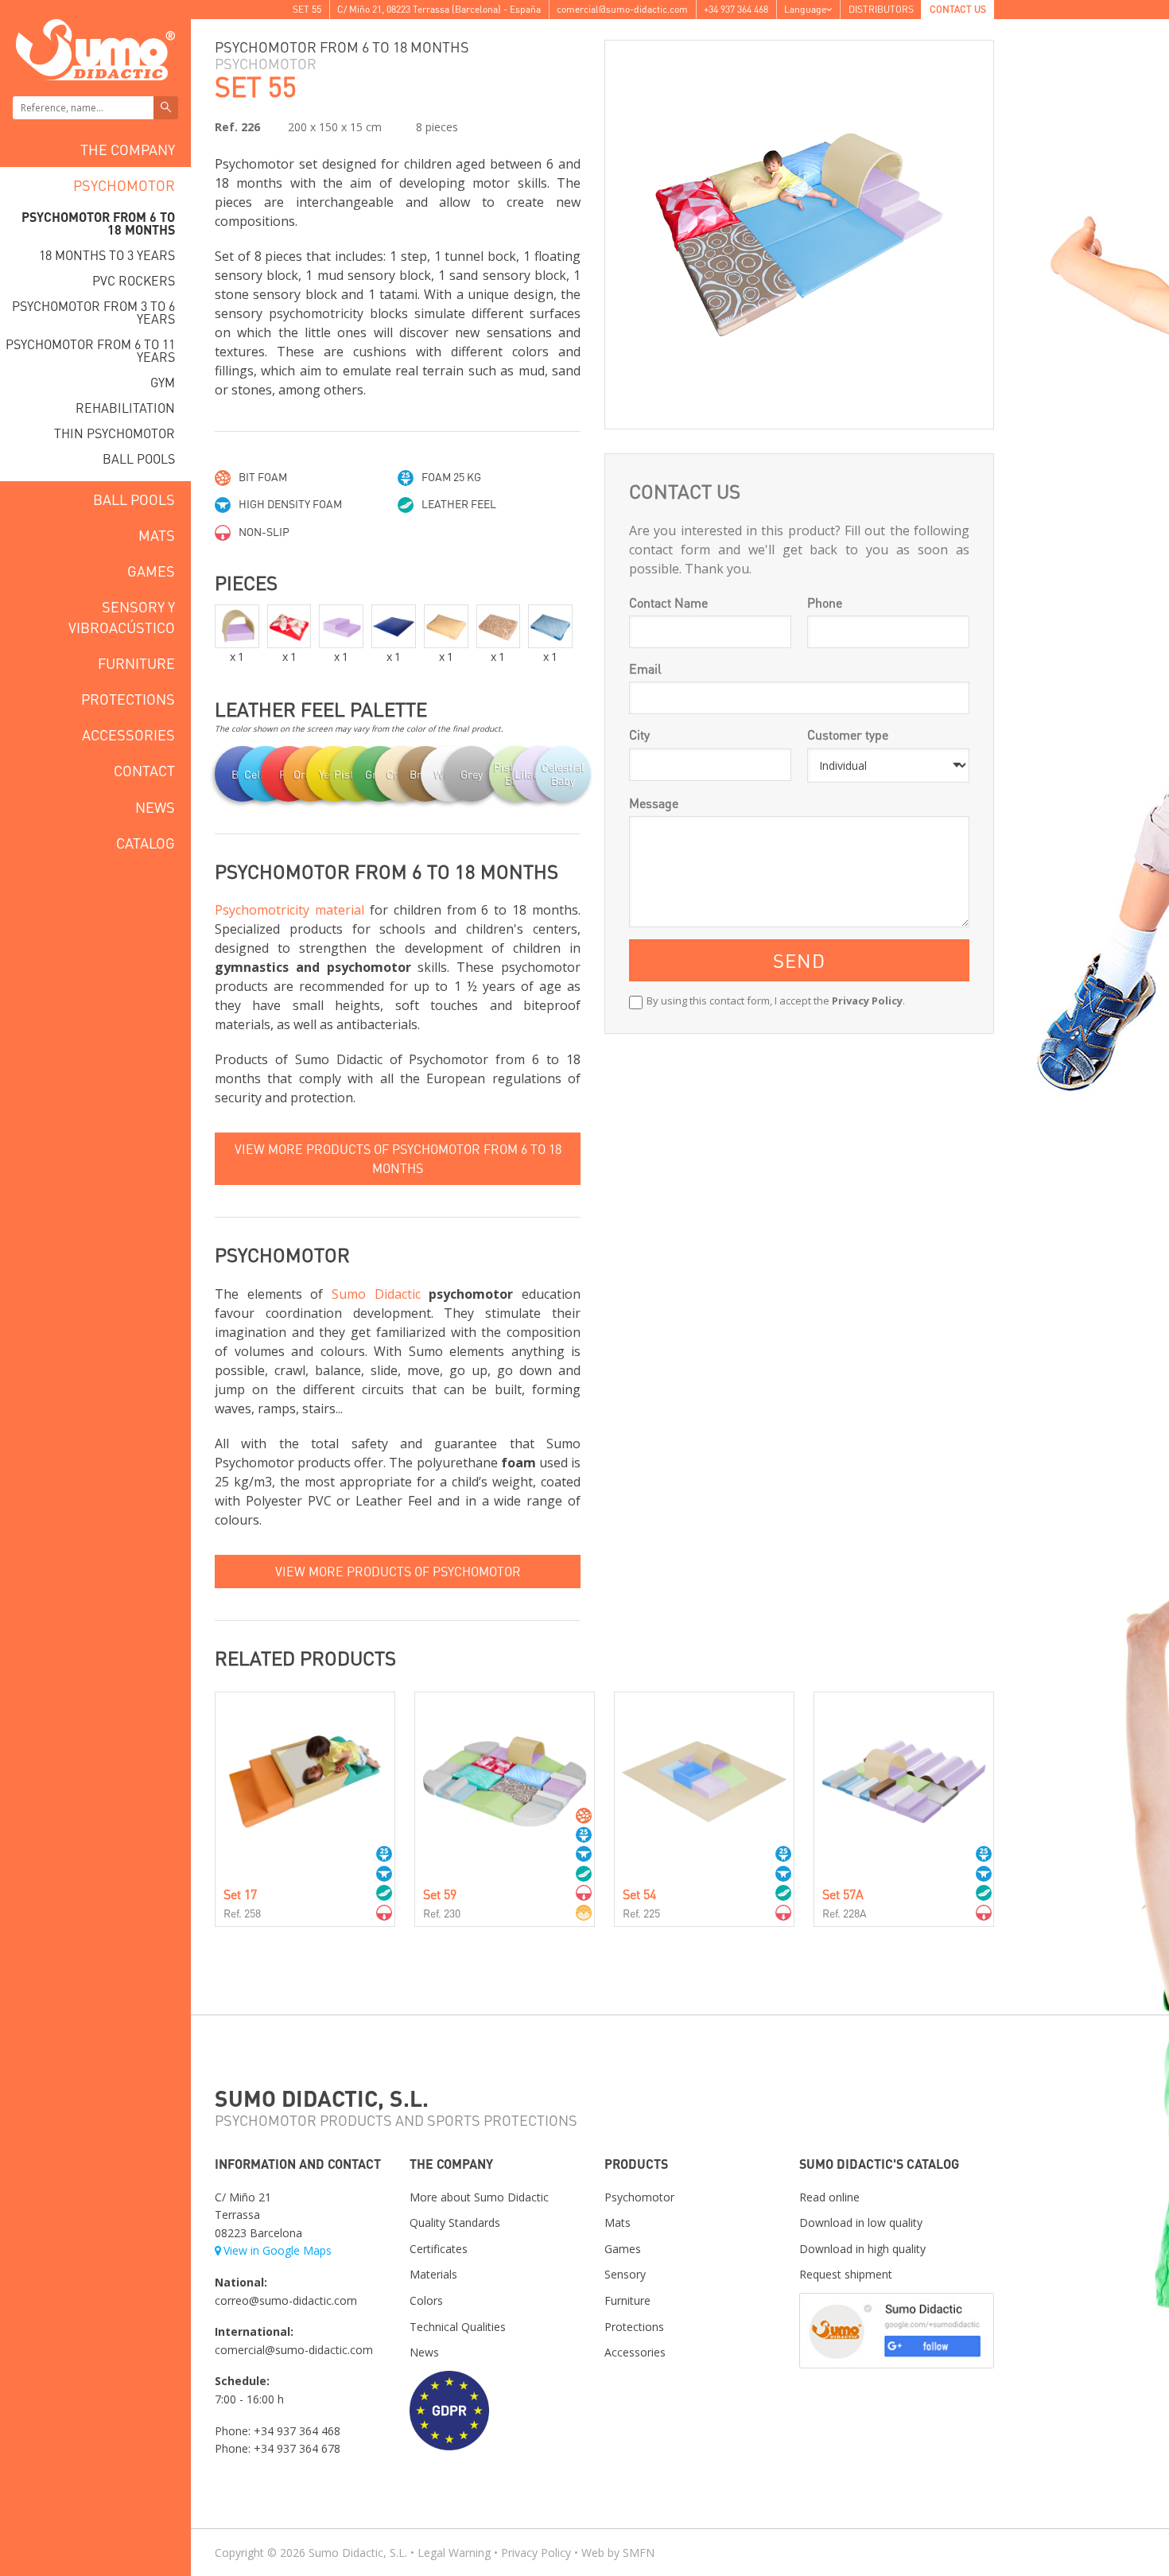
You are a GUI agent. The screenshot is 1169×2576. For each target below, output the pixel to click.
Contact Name (668, 602)
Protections (128, 699)
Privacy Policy (867, 1000)
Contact (144, 770)
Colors (426, 2300)
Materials (433, 2274)
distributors (881, 9)
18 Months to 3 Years (107, 255)
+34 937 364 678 (297, 2448)
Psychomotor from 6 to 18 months (98, 223)
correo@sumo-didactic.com (286, 2300)
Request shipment (846, 2274)
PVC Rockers (134, 280)
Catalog (146, 843)
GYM (163, 382)
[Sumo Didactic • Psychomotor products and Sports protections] (95, 48)
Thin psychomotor (115, 433)
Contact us (958, 9)
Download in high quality (862, 2249)
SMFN (639, 2553)
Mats (157, 535)
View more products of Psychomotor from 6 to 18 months (398, 1158)
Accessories (128, 734)
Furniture (136, 663)
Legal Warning (454, 2553)
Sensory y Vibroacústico (122, 616)
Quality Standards (455, 2222)
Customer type (848, 734)
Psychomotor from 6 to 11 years (90, 350)
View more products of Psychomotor (398, 1571)
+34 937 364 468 (736, 9)
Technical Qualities (458, 2327)
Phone (825, 602)
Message (654, 803)
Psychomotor (124, 185)
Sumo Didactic (376, 1294)
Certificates (439, 2249)
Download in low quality (861, 2222)
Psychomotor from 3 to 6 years (93, 312)
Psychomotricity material (289, 910)
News (155, 807)
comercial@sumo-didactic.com (622, 9)
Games (151, 571)
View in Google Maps (278, 2250)
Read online (829, 2197)
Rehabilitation (125, 408)
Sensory (625, 2274)
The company (128, 149)
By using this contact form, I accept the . (776, 1000)
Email (645, 668)
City (639, 734)
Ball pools (139, 458)
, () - (439, 9)
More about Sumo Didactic (479, 2197)
